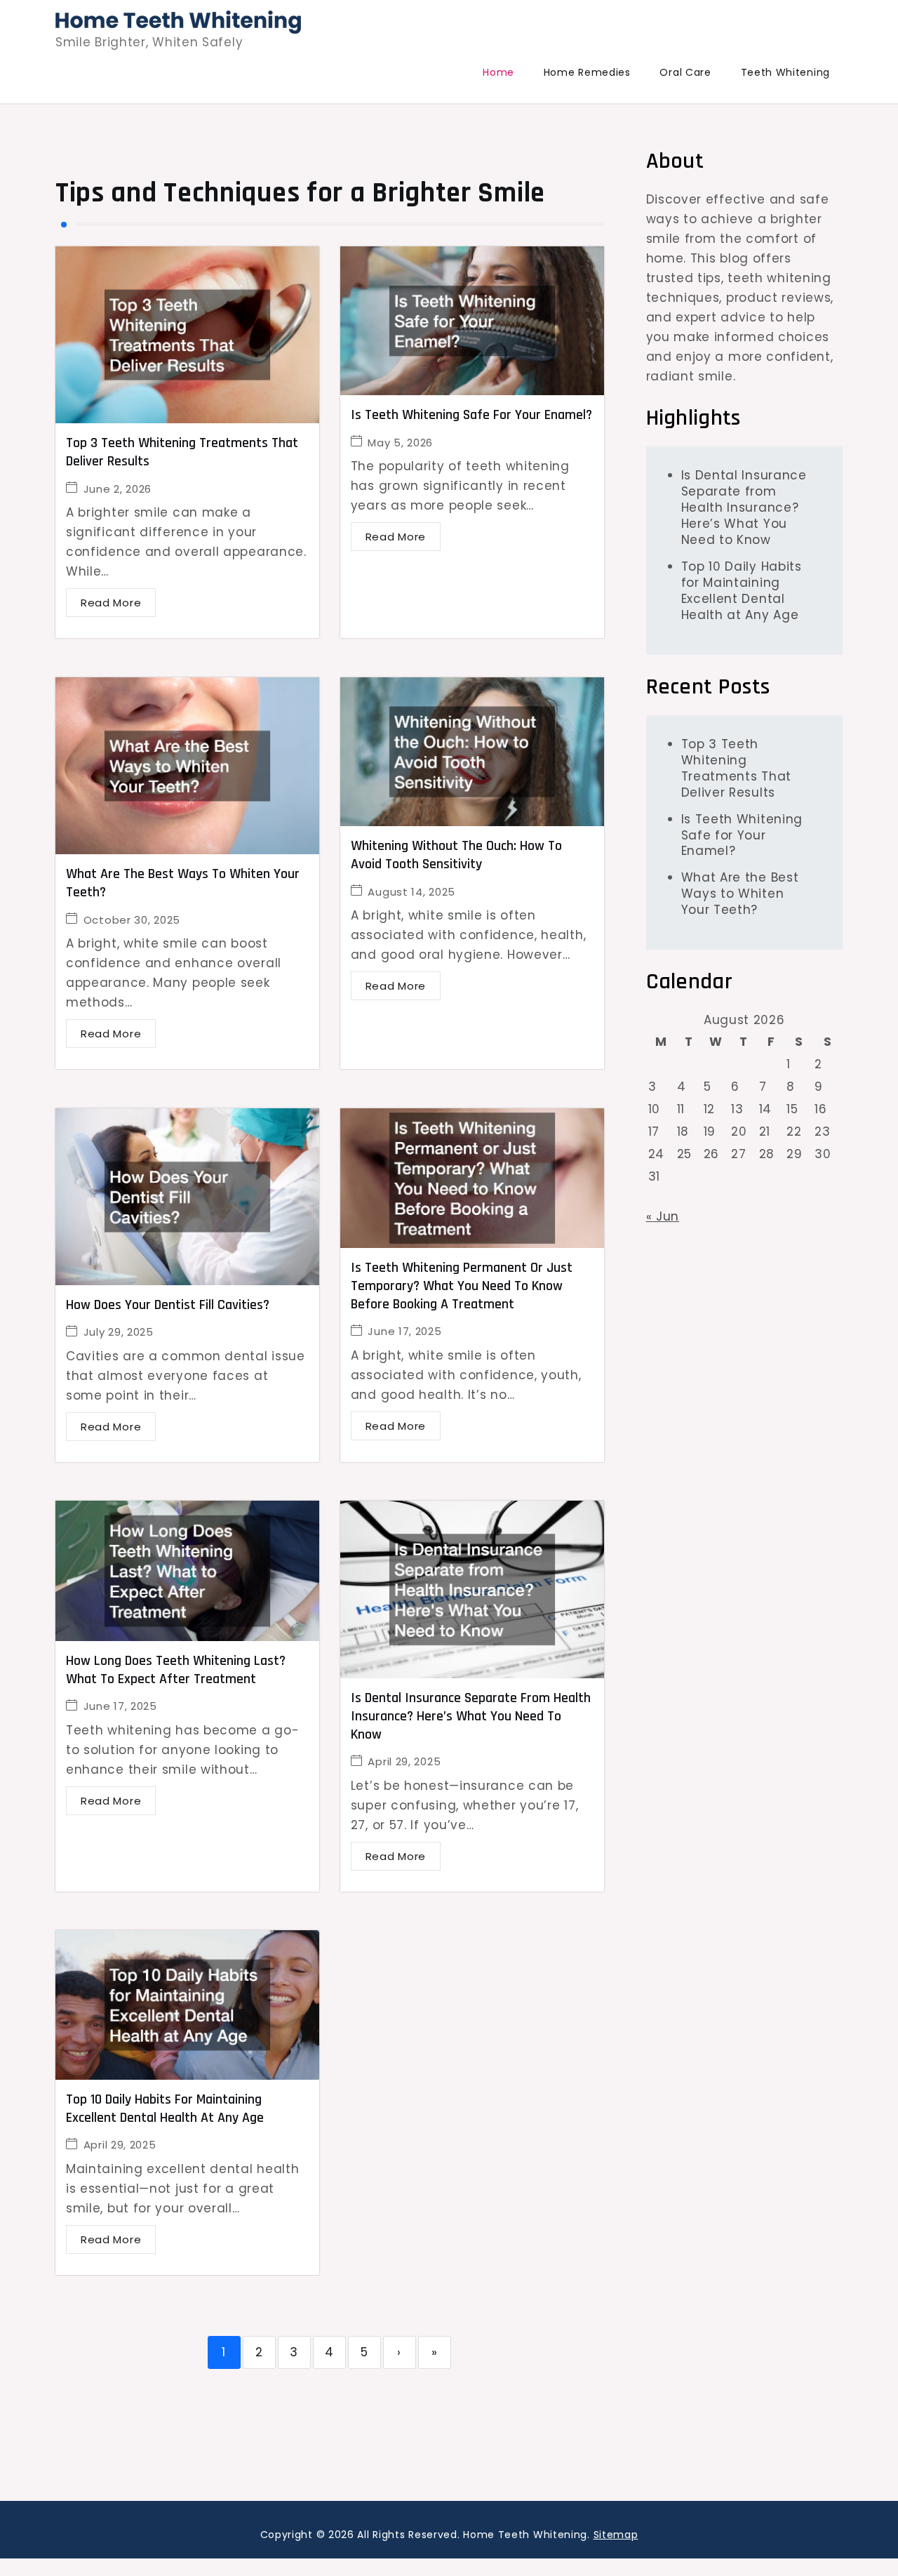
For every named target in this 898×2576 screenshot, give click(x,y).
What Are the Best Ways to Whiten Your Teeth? (740, 894)
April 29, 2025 (404, 1761)
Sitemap (616, 2535)
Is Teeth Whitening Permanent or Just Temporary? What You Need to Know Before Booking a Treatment (462, 1286)
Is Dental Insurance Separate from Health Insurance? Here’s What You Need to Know (471, 1716)
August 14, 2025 (411, 892)
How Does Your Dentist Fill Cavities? (168, 1305)
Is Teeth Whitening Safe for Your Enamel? (471, 415)
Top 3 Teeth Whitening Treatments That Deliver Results (737, 768)
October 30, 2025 (132, 920)
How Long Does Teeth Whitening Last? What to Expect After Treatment (176, 1670)
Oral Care (685, 72)
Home (498, 72)
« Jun (663, 1216)
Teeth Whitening (786, 72)
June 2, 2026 (118, 489)
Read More (111, 603)
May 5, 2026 (400, 443)
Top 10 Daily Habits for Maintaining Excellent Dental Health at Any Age (165, 2109)
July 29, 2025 (119, 1332)
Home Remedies (587, 72)
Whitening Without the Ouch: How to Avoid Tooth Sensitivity (456, 855)
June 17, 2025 (404, 1331)
